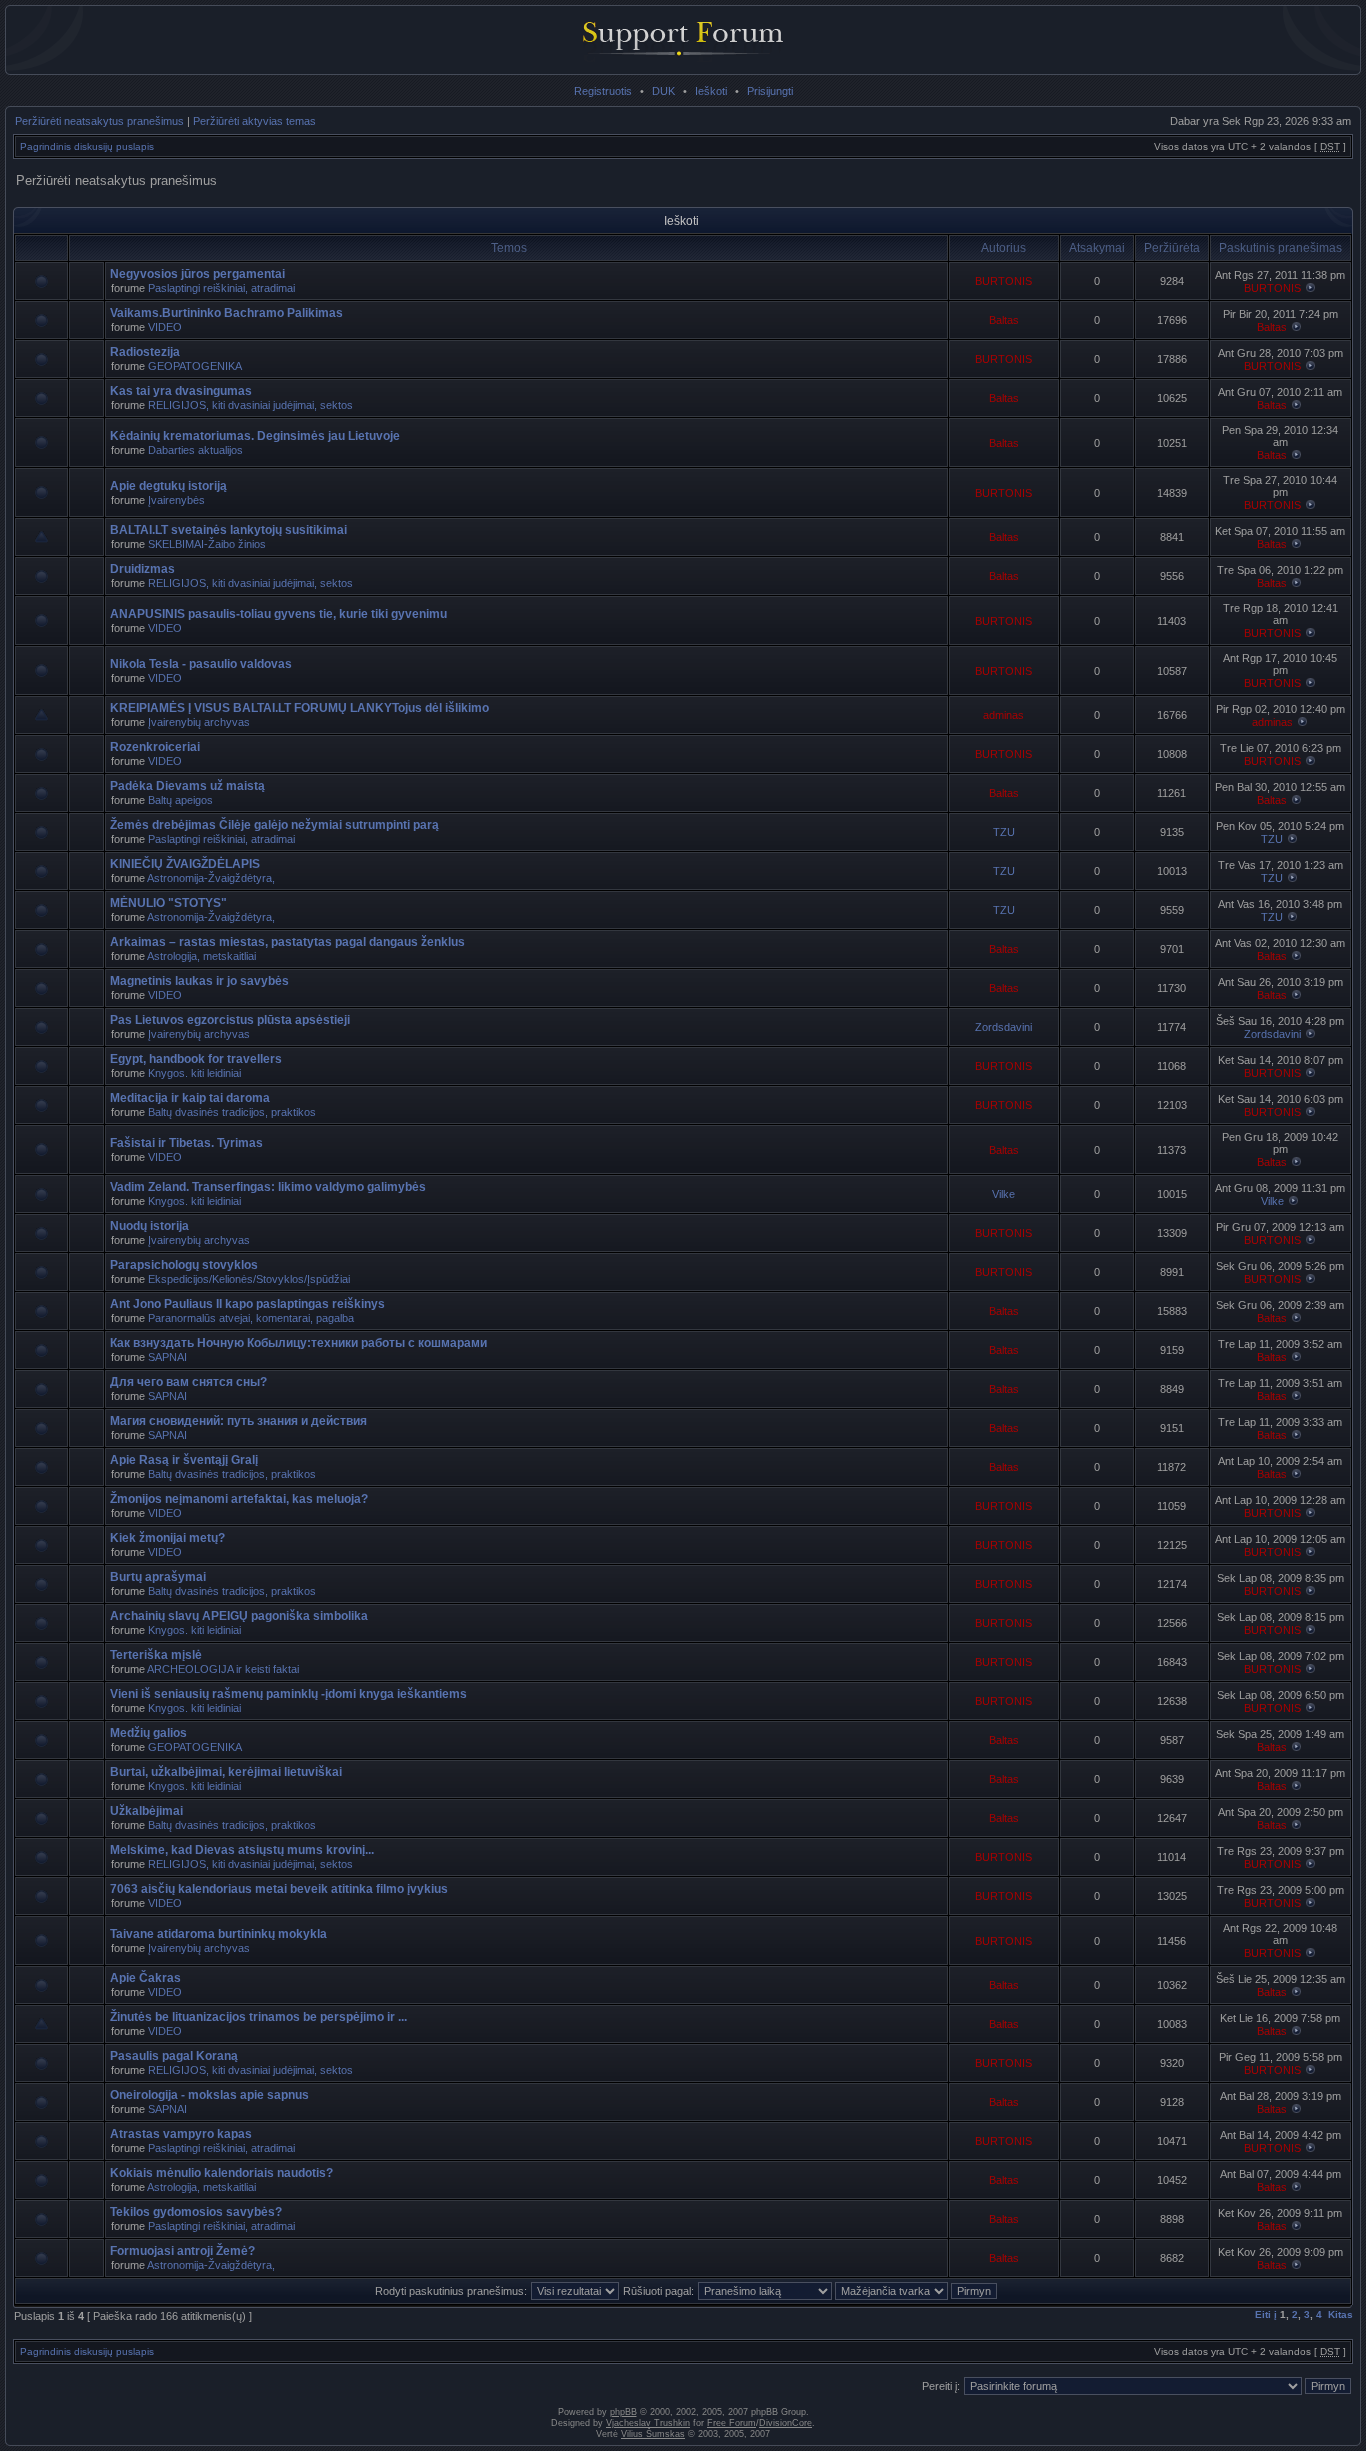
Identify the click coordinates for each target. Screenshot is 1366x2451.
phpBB (623, 2412)
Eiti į (1266, 2314)
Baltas (1004, 320)
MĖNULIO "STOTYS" (168, 903)
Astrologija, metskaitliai (201, 956)
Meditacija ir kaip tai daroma (190, 1098)
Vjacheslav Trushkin (648, 2423)
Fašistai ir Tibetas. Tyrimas (186, 1143)
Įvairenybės (176, 500)
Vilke (1003, 1194)
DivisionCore (785, 2423)
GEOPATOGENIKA (195, 366)
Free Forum (731, 2423)
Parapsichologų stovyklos (184, 1265)
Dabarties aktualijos (195, 450)
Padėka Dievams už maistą (187, 786)
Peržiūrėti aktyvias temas (254, 121)
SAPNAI (167, 1357)
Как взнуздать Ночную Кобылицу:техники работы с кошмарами (298, 1343)
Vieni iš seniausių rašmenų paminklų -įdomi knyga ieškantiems (288, 1694)
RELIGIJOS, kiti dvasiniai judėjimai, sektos (250, 405)
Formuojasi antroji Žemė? (182, 2251)
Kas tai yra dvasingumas (181, 391)
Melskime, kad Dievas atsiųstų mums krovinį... (242, 1850)
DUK (663, 91)
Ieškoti (711, 91)
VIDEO (165, 327)
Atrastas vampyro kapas (181, 2134)
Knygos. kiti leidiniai (194, 1073)
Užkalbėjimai (146, 1811)
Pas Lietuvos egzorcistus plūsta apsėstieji (230, 1020)
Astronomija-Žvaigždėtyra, (211, 878)
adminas (1003, 715)
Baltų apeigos (180, 800)
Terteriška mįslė (156, 1655)
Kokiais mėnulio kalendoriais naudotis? (221, 2173)
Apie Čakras (145, 1978)
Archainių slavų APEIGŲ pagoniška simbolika (239, 1616)
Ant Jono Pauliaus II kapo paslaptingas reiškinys (247, 1304)
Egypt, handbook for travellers (196, 1059)
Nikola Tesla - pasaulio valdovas (201, 664)
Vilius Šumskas (653, 2434)
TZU (1004, 832)
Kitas (1340, 2314)
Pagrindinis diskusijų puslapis (87, 146)
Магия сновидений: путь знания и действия (238, 1421)
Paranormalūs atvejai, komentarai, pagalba (251, 1318)
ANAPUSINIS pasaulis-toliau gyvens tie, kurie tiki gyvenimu (278, 614)
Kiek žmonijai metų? (167, 1538)
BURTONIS (1003, 281)
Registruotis (603, 91)
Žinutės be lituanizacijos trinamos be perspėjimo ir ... (258, 2017)
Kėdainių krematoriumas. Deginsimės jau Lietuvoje (255, 436)
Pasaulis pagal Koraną (174, 2056)
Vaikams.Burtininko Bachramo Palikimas (226, 313)
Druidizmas (142, 569)
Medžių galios (148, 1733)
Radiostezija (145, 352)
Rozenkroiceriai (155, 747)
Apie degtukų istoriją (168, 486)
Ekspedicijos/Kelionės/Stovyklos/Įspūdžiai (249, 1279)
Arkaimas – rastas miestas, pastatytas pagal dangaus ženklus (287, 942)
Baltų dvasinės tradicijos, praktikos (232, 1112)
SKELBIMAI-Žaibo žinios (207, 544)
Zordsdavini (1003, 1027)
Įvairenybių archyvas (199, 722)
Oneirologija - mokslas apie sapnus (209, 2095)
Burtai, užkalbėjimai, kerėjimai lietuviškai (226, 1772)
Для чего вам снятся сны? (188, 1382)
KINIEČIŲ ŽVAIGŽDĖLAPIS (185, 864)
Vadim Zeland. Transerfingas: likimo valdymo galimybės (268, 1187)
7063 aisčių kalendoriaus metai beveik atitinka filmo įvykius (279, 1889)
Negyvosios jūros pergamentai (197, 274)
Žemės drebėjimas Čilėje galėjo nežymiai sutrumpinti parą (274, 825)
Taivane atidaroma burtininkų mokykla (218, 1934)
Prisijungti (770, 91)
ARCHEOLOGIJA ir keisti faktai (223, 1669)
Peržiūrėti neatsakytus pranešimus (99, 121)
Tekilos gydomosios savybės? (196, 2212)
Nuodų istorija (149, 1226)
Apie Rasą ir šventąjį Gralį (184, 1460)
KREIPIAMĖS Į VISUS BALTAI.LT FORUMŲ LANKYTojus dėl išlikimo (299, 708)
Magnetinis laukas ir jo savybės (199, 981)
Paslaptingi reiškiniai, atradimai (221, 288)
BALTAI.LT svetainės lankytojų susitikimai (228, 530)
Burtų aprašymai (158, 1577)
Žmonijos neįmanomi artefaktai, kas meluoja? (239, 1499)
